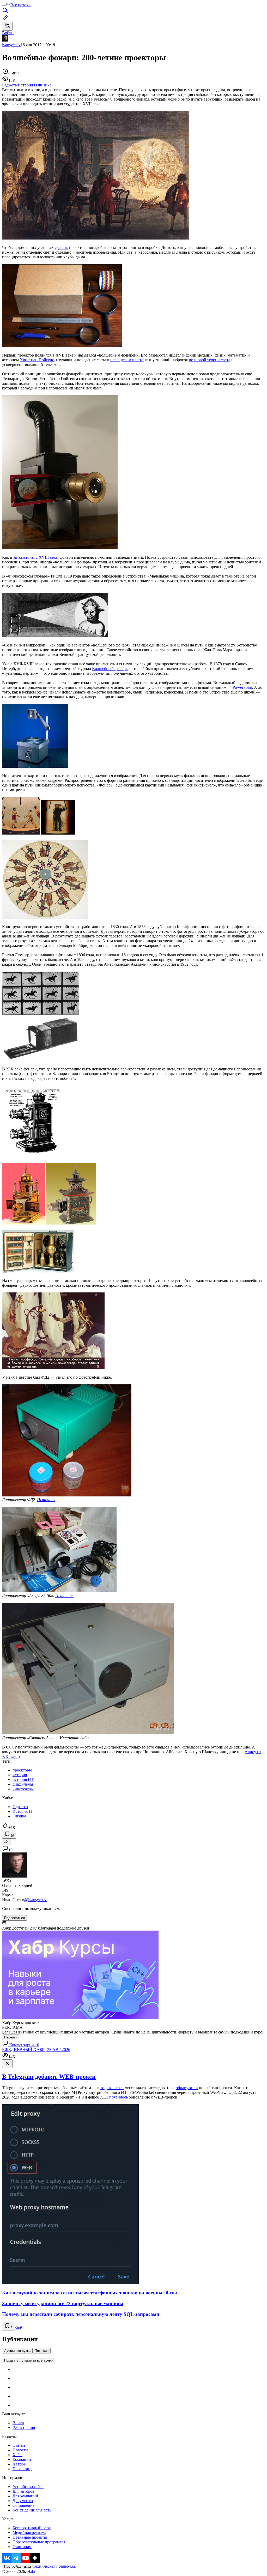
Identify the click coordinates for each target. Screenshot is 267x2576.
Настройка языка (17, 2566)
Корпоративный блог (32, 2528)
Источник (46, 1500)
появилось (119, 2097)
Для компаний (25, 2496)
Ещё (18, 2327)
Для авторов (23, 2491)
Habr (31, 2571)
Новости (20, 2450)
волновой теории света (210, 360)
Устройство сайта (28, 2487)
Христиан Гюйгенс (37, 360)
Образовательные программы (39, 2542)
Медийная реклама (29, 2533)
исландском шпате (127, 360)
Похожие (42, 2351)
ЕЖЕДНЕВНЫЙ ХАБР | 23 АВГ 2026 (36, 2050)
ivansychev (11, 45)
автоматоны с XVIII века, (36, 557)
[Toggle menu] (4, 6)
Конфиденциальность (32, 2510)
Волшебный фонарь (110, 669)
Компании (22, 2459)
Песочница (22, 2469)
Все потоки (21, 5)
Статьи (19, 2445)
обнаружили (187, 2088)
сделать (61, 247)
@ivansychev (35, 1900)
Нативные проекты (30, 2537)
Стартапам (22, 2547)
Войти (18, 2423)
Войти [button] (8, 33)
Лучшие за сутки (17, 2351)
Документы (23, 2501)
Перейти (11, 2037)
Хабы (17, 2455)
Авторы (20, 2464)
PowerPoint (242, 687)
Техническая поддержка (54, 2566)
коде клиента (112, 2088)
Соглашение (23, 2505)
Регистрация (24, 2428)
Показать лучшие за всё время (29, 2360)
